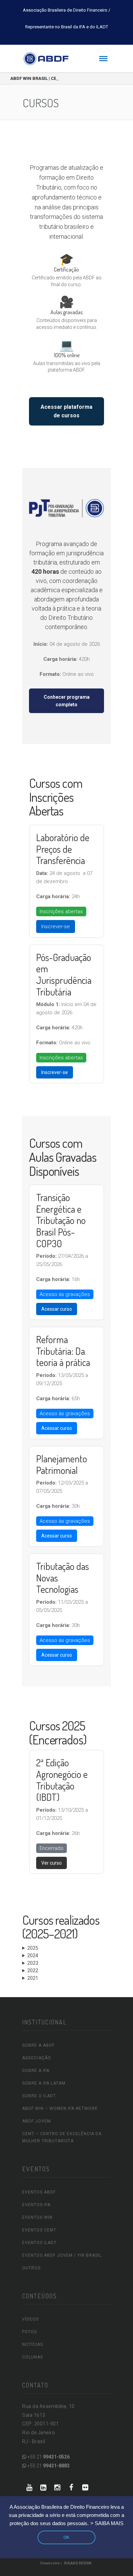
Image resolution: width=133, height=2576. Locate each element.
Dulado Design (78, 2563)
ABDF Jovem (36, 2121)
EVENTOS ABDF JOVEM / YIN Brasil (62, 2255)
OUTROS (31, 2268)
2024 (33, 1955)
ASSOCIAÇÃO (37, 2058)
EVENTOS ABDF (39, 2192)
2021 (33, 1978)
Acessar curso (57, 1309)
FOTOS (29, 2332)
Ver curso (51, 1863)
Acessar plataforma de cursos (66, 411)
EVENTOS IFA (36, 2205)
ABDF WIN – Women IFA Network (60, 2108)
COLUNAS (33, 2357)
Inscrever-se (56, 927)
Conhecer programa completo (67, 701)
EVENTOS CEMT (39, 2230)
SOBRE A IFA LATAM (44, 2083)
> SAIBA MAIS (107, 2523)
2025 (33, 1948)
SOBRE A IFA (36, 2071)
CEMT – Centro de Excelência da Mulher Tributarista (62, 2137)
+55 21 (48, 2457)
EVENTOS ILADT (39, 2243)
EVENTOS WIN (37, 2217)
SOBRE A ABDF (38, 2045)
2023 (33, 1963)
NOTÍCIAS (33, 2344)
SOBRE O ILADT (39, 2096)
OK (66, 2537)
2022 (33, 1971)
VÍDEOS (30, 2319)
